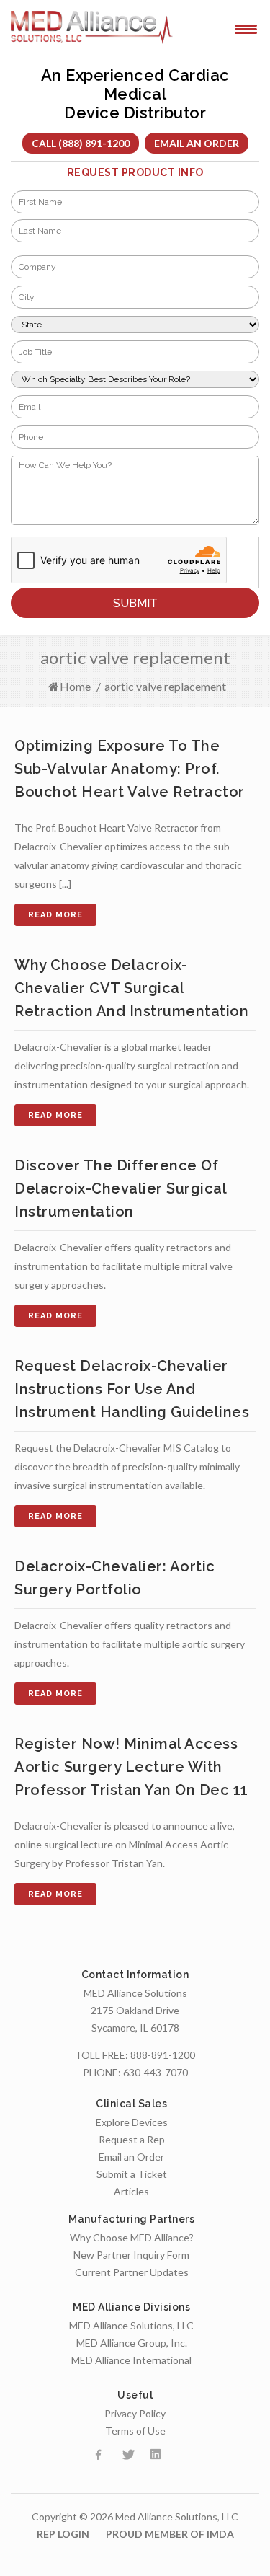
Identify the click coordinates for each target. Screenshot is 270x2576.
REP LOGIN (63, 2534)
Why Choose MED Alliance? (132, 2237)
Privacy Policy (135, 2413)
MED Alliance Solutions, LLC (131, 2325)
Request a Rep (132, 2139)
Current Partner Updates (132, 2272)
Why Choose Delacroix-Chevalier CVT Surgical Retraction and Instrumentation (131, 988)
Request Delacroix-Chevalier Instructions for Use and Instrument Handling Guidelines (132, 1389)
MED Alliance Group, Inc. (132, 2343)
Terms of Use (135, 2431)
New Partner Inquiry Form (131, 2255)
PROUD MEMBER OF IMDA (170, 2534)
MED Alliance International (131, 2360)
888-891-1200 (163, 2055)
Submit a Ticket (132, 2174)
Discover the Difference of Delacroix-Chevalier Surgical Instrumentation (120, 1188)
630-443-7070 (156, 2072)
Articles (131, 2191)
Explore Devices (132, 2122)
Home (75, 686)
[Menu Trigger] (246, 28)
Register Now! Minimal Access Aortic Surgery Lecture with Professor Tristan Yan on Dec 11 (131, 1767)
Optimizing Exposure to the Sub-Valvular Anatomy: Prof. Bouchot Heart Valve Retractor (130, 769)
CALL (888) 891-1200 (81, 143)
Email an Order (197, 143)
